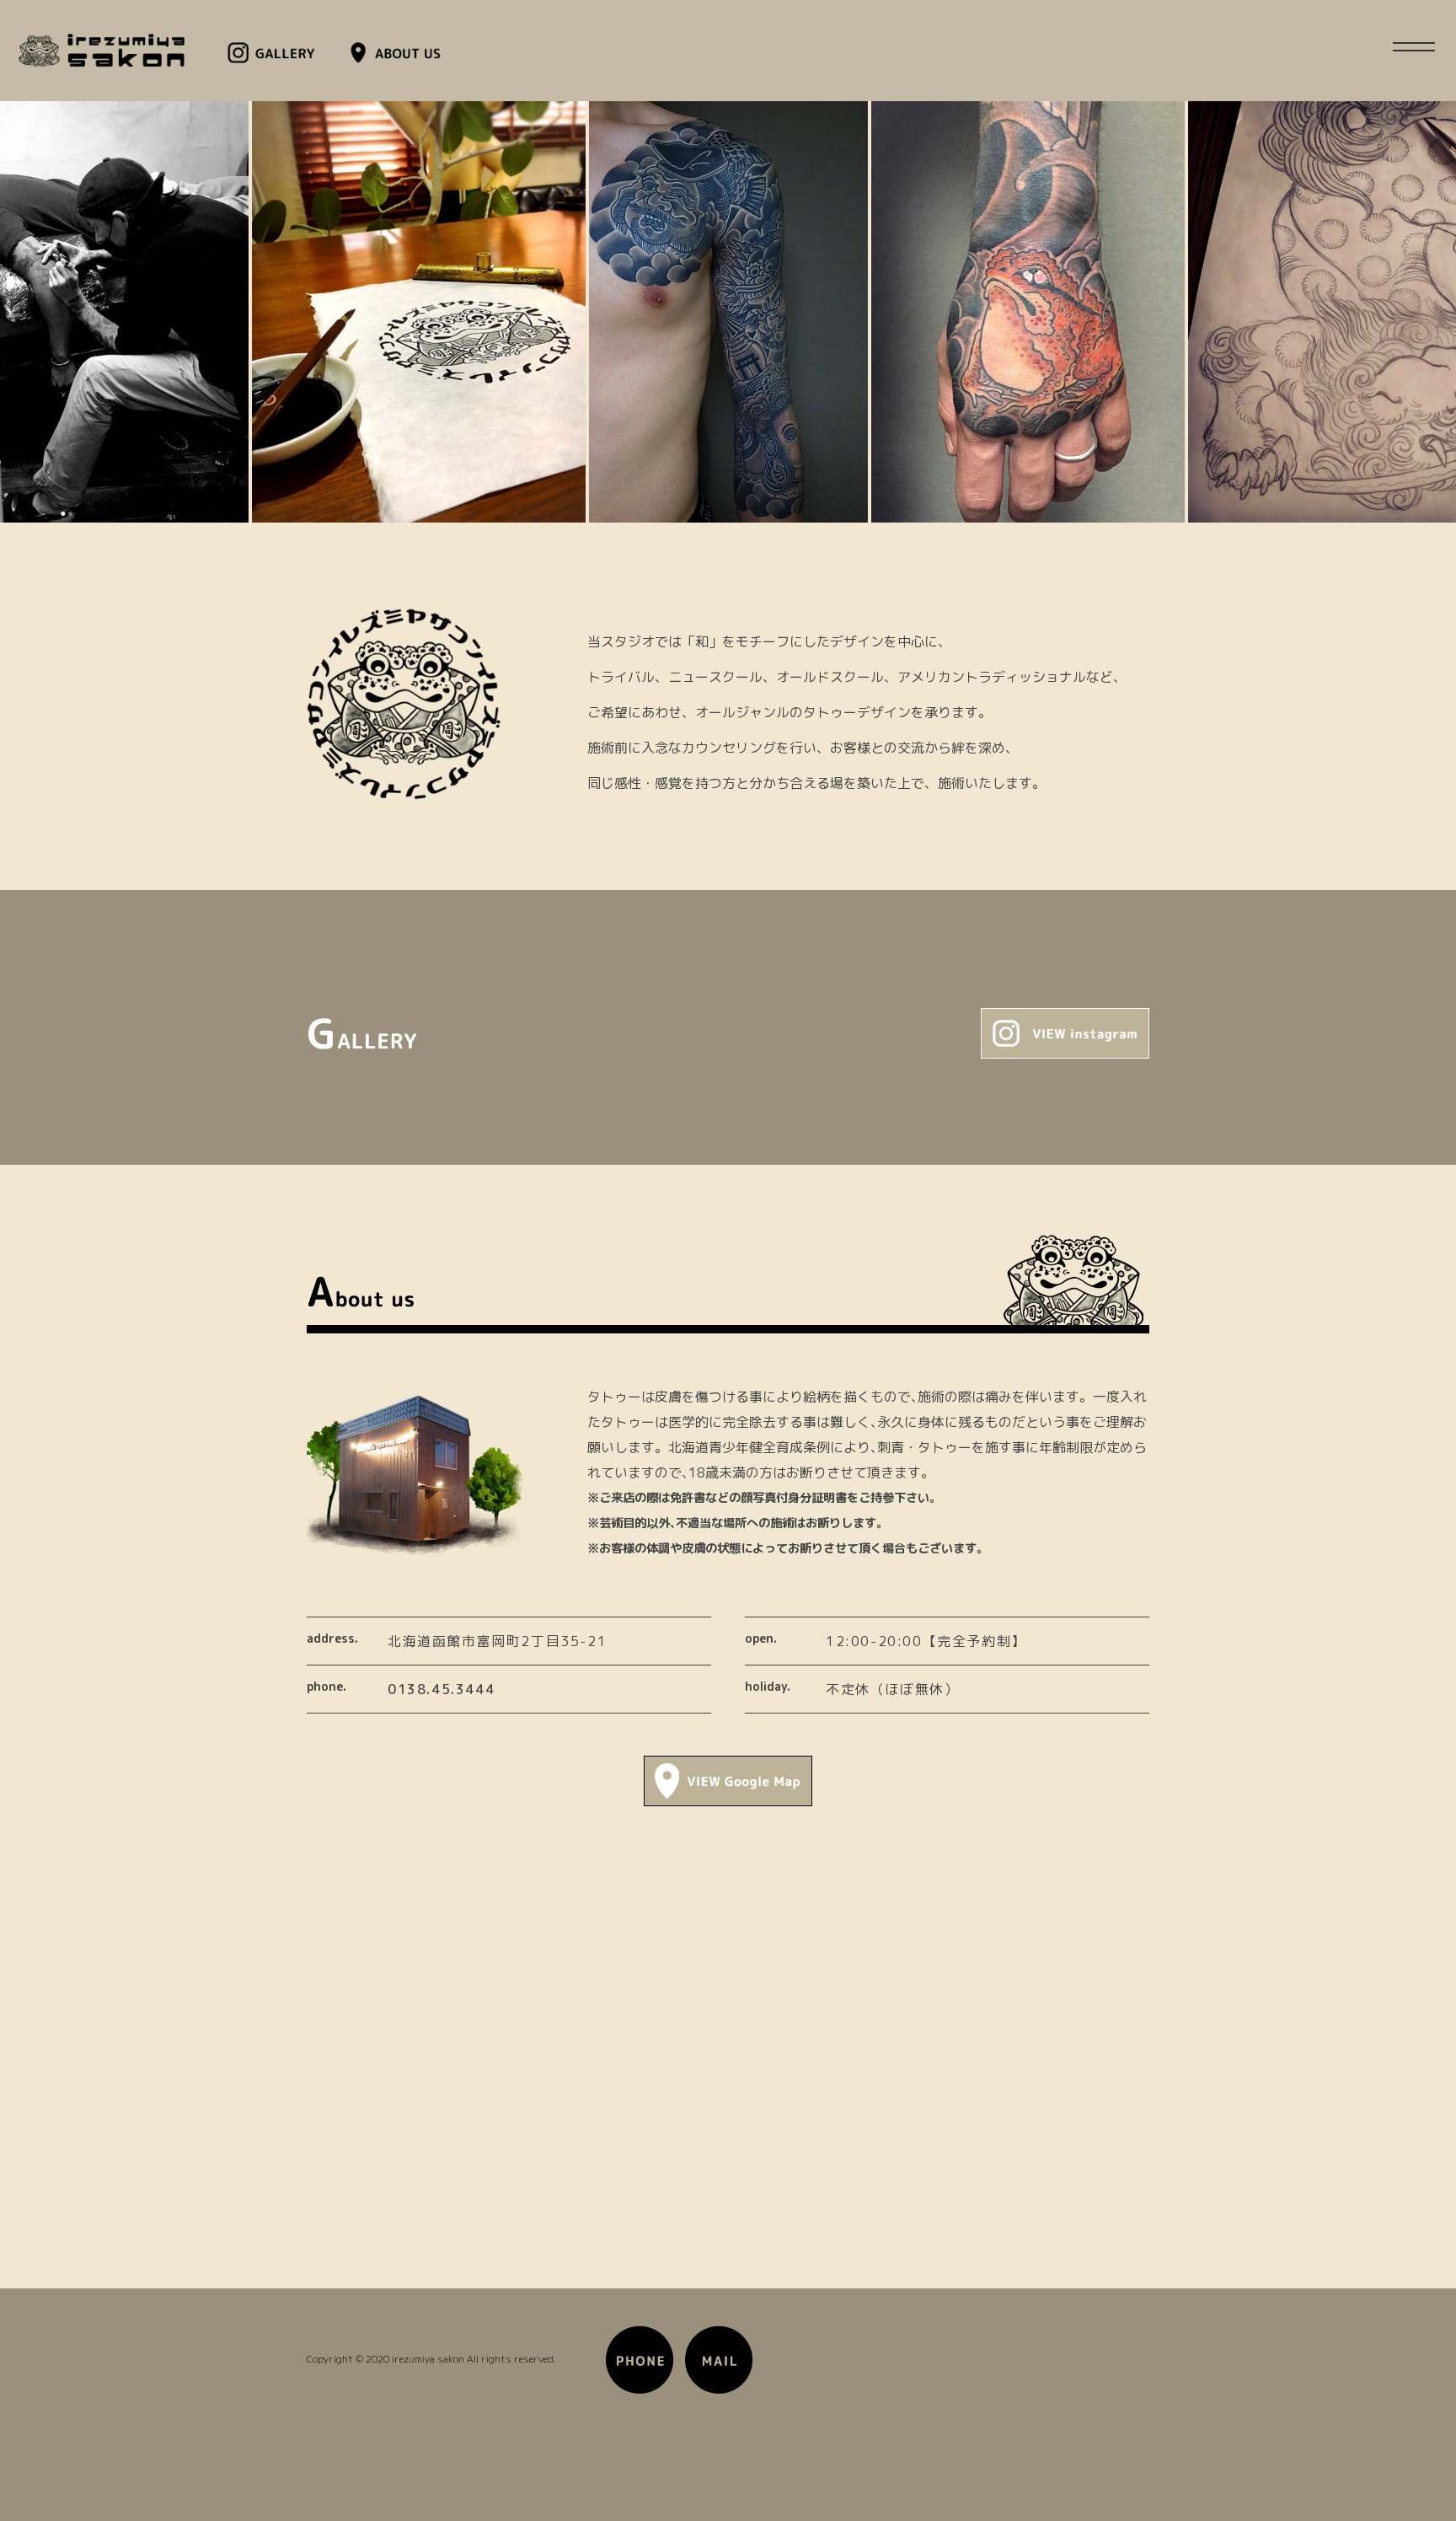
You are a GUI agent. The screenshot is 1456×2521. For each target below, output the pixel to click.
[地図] (728, 1801)
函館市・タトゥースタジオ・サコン (101, 51)
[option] (419, 312)
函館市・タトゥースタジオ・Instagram (277, 53)
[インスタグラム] (1065, 1054)
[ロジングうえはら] (640, 2393)
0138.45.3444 (441, 1689)
